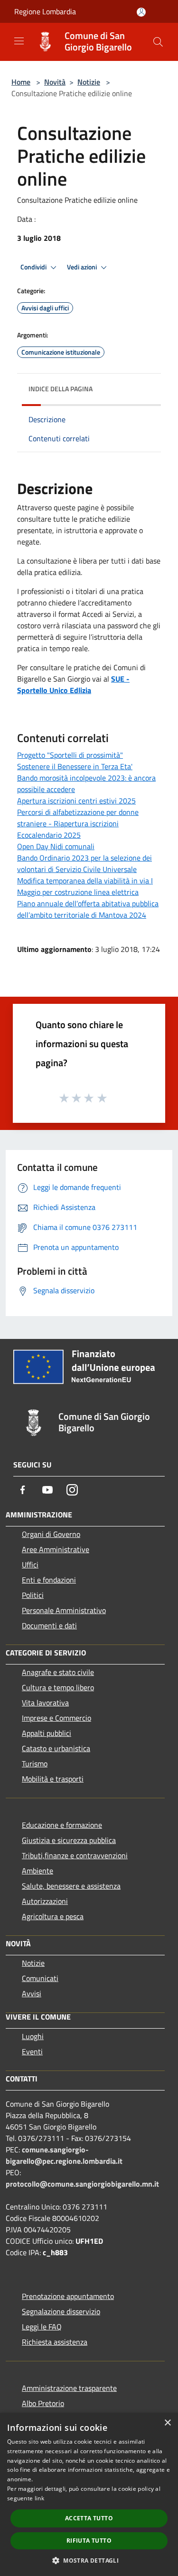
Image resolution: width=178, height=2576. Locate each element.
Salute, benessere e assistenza (71, 1886)
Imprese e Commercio (56, 1718)
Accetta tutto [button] (89, 2518)
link (39, 2498)
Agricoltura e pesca (53, 1916)
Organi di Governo (51, 1534)
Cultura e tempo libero (58, 1687)
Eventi (32, 2051)
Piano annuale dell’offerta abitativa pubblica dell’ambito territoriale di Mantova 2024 (88, 909)
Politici (33, 1595)
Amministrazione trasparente (69, 2388)
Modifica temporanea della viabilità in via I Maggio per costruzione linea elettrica (85, 886)
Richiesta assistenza (55, 2342)
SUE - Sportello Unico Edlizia (73, 684)
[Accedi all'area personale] (141, 12)
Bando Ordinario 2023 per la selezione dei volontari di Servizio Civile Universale (84, 863)
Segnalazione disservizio (61, 2311)
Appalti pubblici (47, 1733)
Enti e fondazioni (49, 1580)
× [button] (167, 2423)
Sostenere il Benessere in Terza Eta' (75, 766)
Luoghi (33, 2036)
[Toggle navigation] (19, 41)
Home (21, 82)
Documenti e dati (49, 1625)
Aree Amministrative (56, 1549)
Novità (55, 82)
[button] (89, 2560)
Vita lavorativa (45, 1703)
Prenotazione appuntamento (68, 2296)
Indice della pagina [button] (61, 389)
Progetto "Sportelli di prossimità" (70, 755)
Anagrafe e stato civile (58, 1672)
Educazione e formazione (62, 1825)
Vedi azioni (83, 267)
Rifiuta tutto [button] (89, 2541)
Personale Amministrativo (64, 1610)
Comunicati (40, 1978)
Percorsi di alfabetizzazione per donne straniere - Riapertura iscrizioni (78, 818)
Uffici (30, 1565)
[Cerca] (158, 42)
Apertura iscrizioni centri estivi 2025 (76, 801)
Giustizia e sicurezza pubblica (69, 1840)
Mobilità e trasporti (53, 1779)
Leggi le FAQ (42, 2327)
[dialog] (89, 2494)
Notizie (89, 82)
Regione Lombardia (45, 11)
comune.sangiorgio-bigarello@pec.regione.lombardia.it (64, 2155)
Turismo (35, 1764)
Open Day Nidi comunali (56, 846)
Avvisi (32, 1993)
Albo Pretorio (43, 2403)
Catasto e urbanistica (56, 1748)
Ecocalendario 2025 (49, 835)
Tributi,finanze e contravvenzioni (75, 1855)
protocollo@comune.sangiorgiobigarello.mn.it (82, 2184)
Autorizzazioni (45, 1901)
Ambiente (37, 1871)
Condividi (34, 267)
